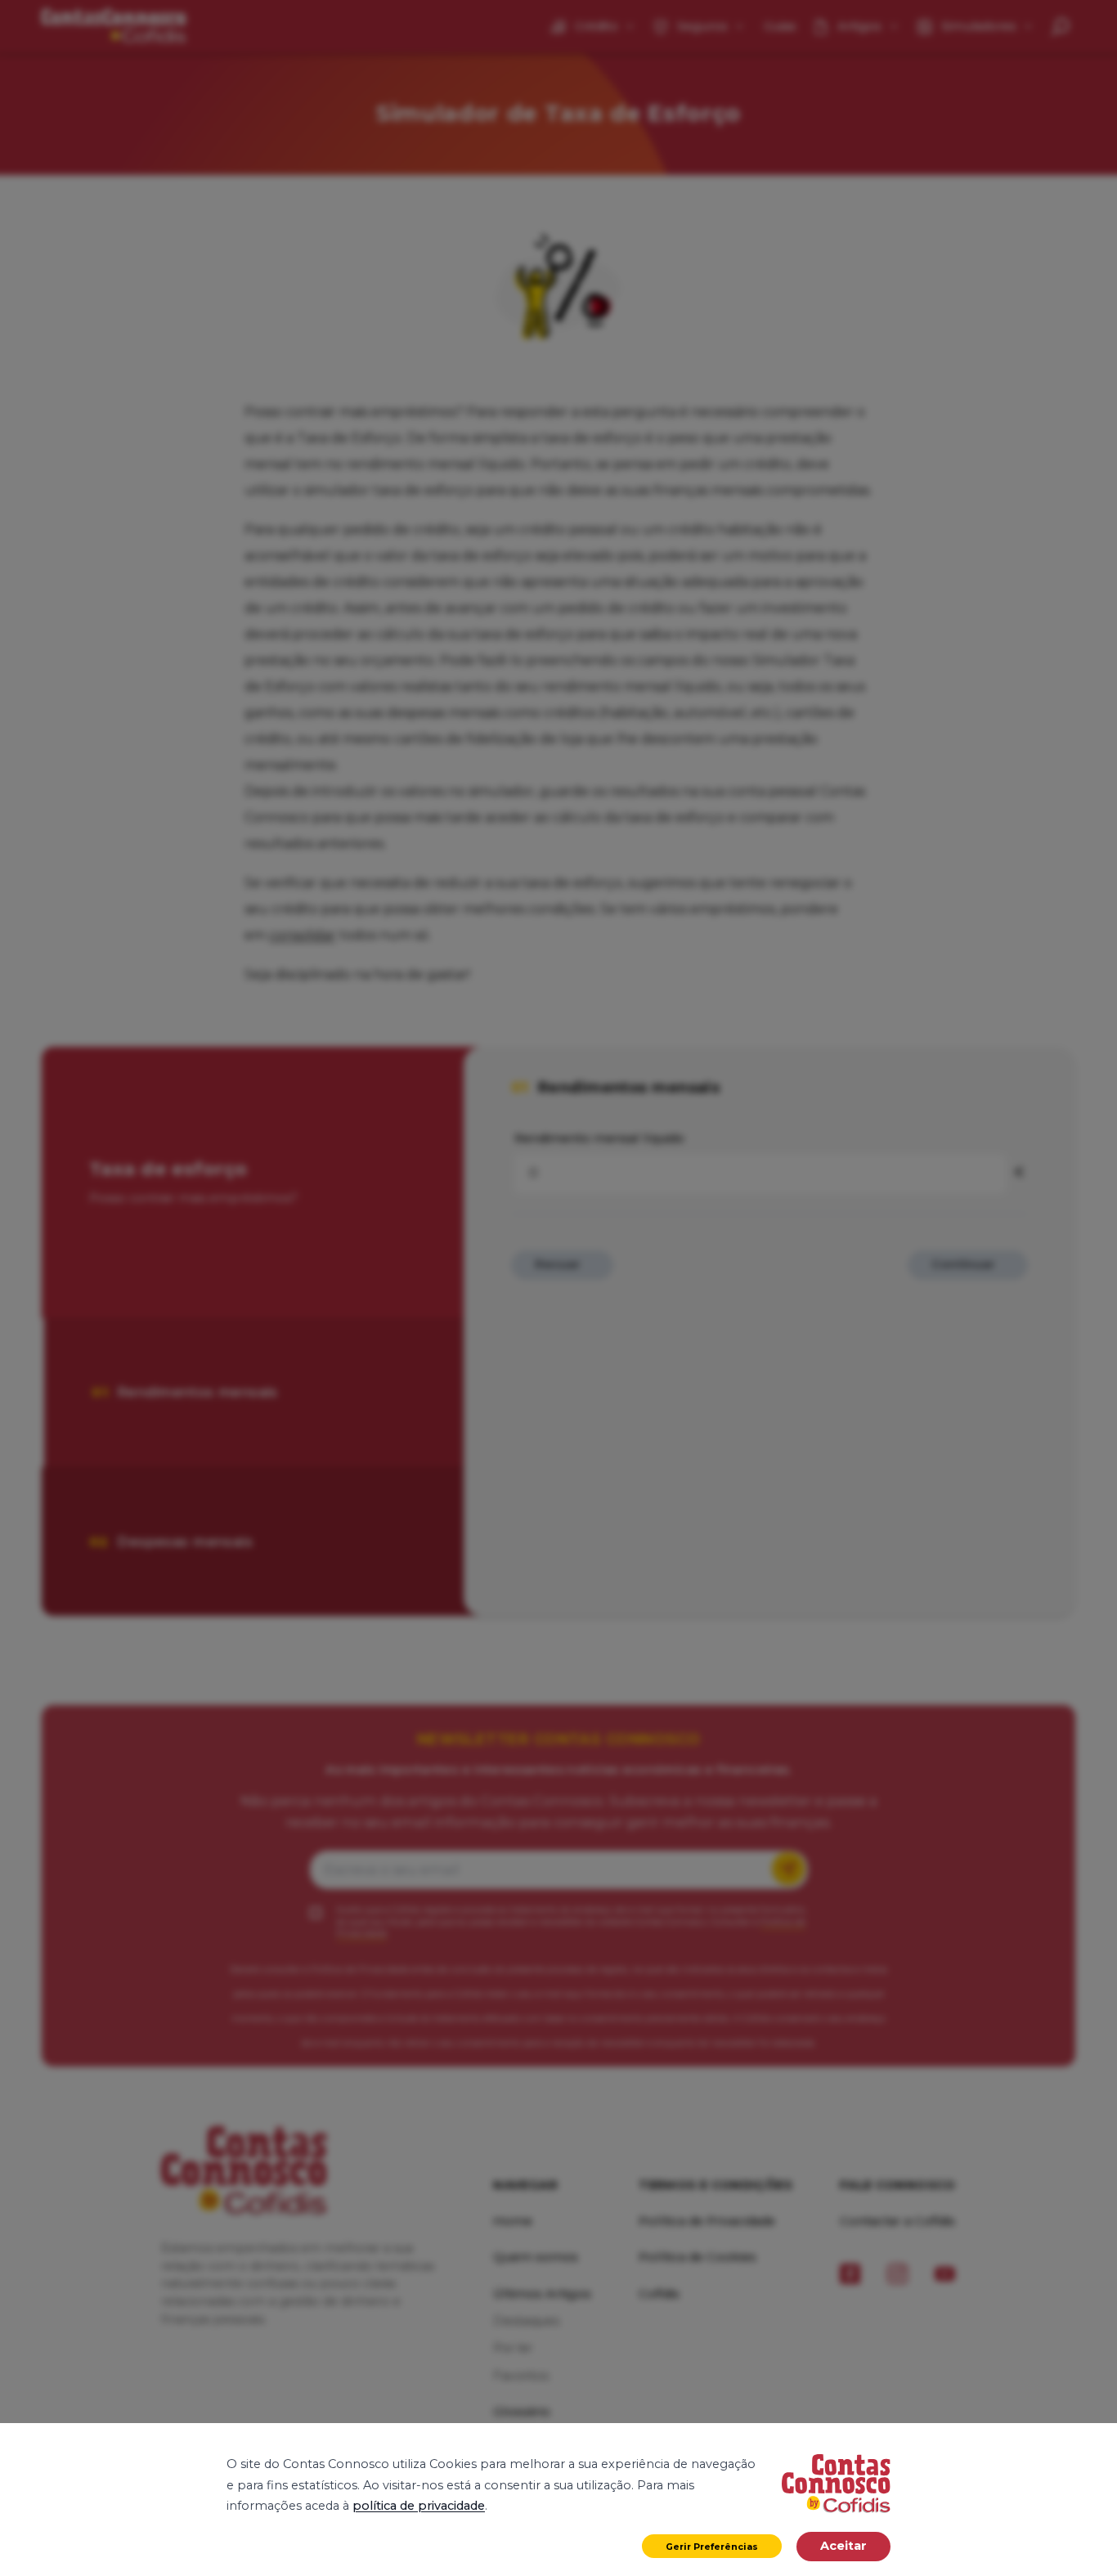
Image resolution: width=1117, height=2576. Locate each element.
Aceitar (843, 2546)
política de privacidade (419, 2506)
